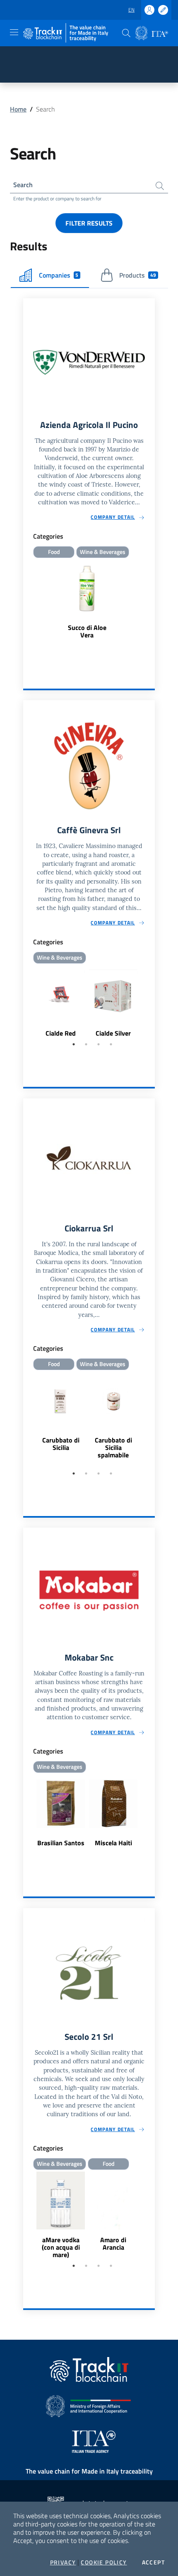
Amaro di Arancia (113, 2243)
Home (18, 109)
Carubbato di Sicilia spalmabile (113, 1447)
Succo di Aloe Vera (87, 631)
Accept (153, 2562)
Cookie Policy (104, 2562)
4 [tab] (111, 1044)
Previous (27, 1002)
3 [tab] (99, 1044)
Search (23, 185)
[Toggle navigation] (14, 32)
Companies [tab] (59, 275)
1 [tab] (74, 1044)
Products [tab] (138, 275)
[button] (126, 33)
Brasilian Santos (61, 1843)
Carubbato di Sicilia (61, 1444)
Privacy (63, 2562)
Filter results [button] (89, 223)
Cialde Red (61, 1033)
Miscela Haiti (113, 1843)
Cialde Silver (113, 1033)
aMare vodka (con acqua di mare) (61, 2247)
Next (151, 1002)
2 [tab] (86, 1044)
